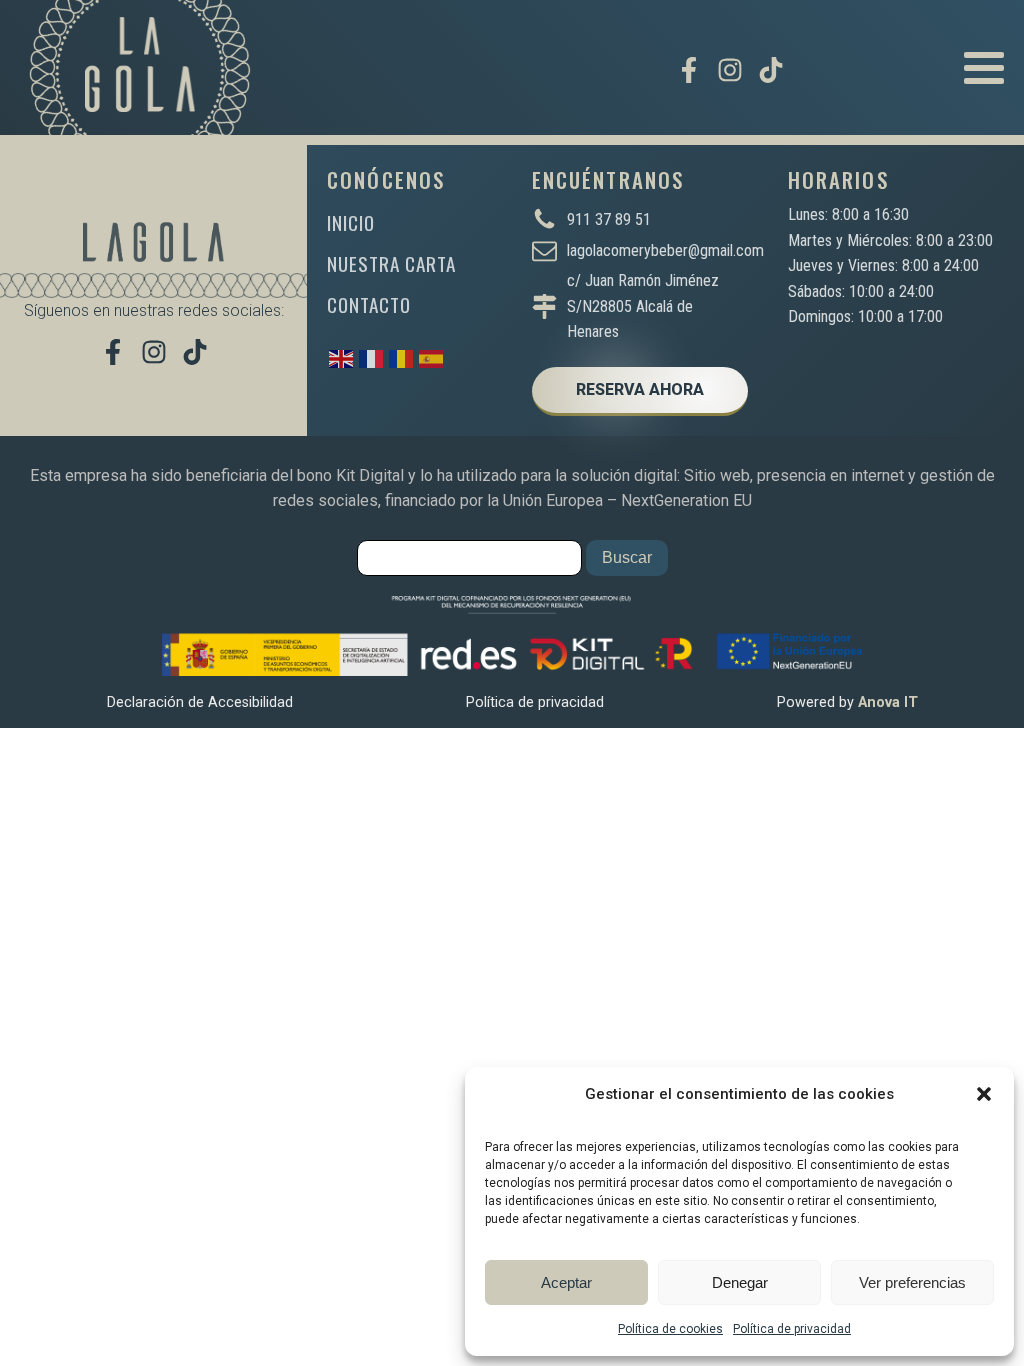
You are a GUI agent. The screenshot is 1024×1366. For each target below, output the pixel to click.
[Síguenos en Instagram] (730, 70)
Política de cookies (670, 1329)
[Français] (372, 357)
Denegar (740, 1282)
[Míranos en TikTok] (771, 70)
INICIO (351, 222)
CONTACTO (369, 304)
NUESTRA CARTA (391, 263)
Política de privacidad (792, 1329)
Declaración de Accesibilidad (200, 702)
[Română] (402, 357)
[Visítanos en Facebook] (689, 70)
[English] (342, 357)
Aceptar (566, 1282)
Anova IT (888, 702)
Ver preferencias (912, 1282)
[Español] (432, 357)
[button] (984, 1094)
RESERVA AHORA (640, 389)
